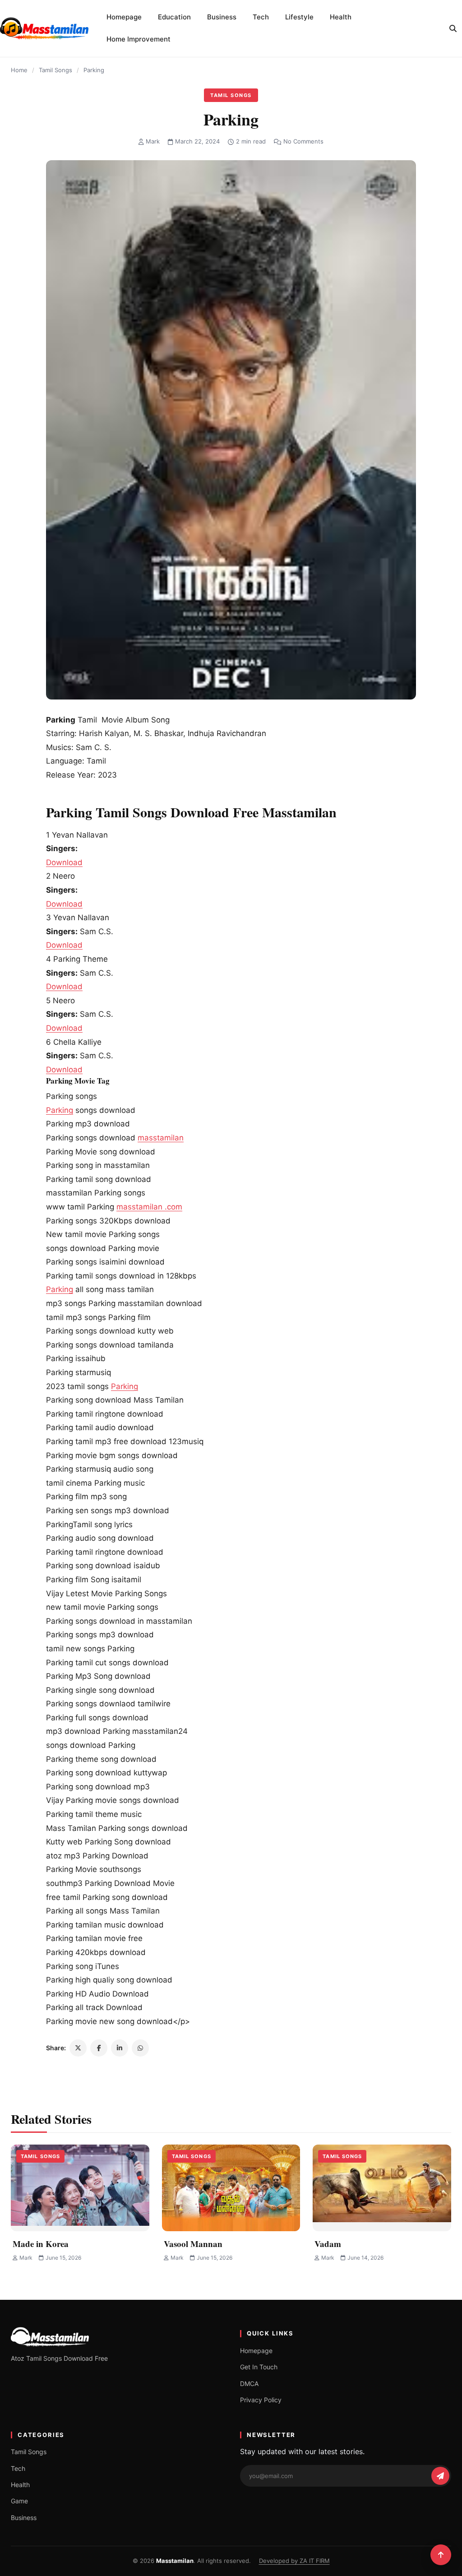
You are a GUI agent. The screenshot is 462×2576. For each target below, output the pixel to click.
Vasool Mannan (193, 2244)
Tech (261, 17)
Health (341, 17)
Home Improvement (139, 39)
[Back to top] (441, 2555)
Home (19, 70)
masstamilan (161, 1138)
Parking (60, 1110)
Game (19, 2501)
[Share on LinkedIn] (120, 2048)
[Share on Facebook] (99, 2048)
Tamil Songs (55, 70)
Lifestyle (299, 17)
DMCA (249, 2384)
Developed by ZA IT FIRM (294, 2561)
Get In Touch (259, 2367)
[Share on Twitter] (78, 2048)
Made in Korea (41, 2244)
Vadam (328, 2244)
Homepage (124, 17)
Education (174, 17)
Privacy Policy (261, 2400)
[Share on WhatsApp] (140, 2048)
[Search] (453, 28)
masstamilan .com (149, 1207)
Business (222, 17)
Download (64, 862)
